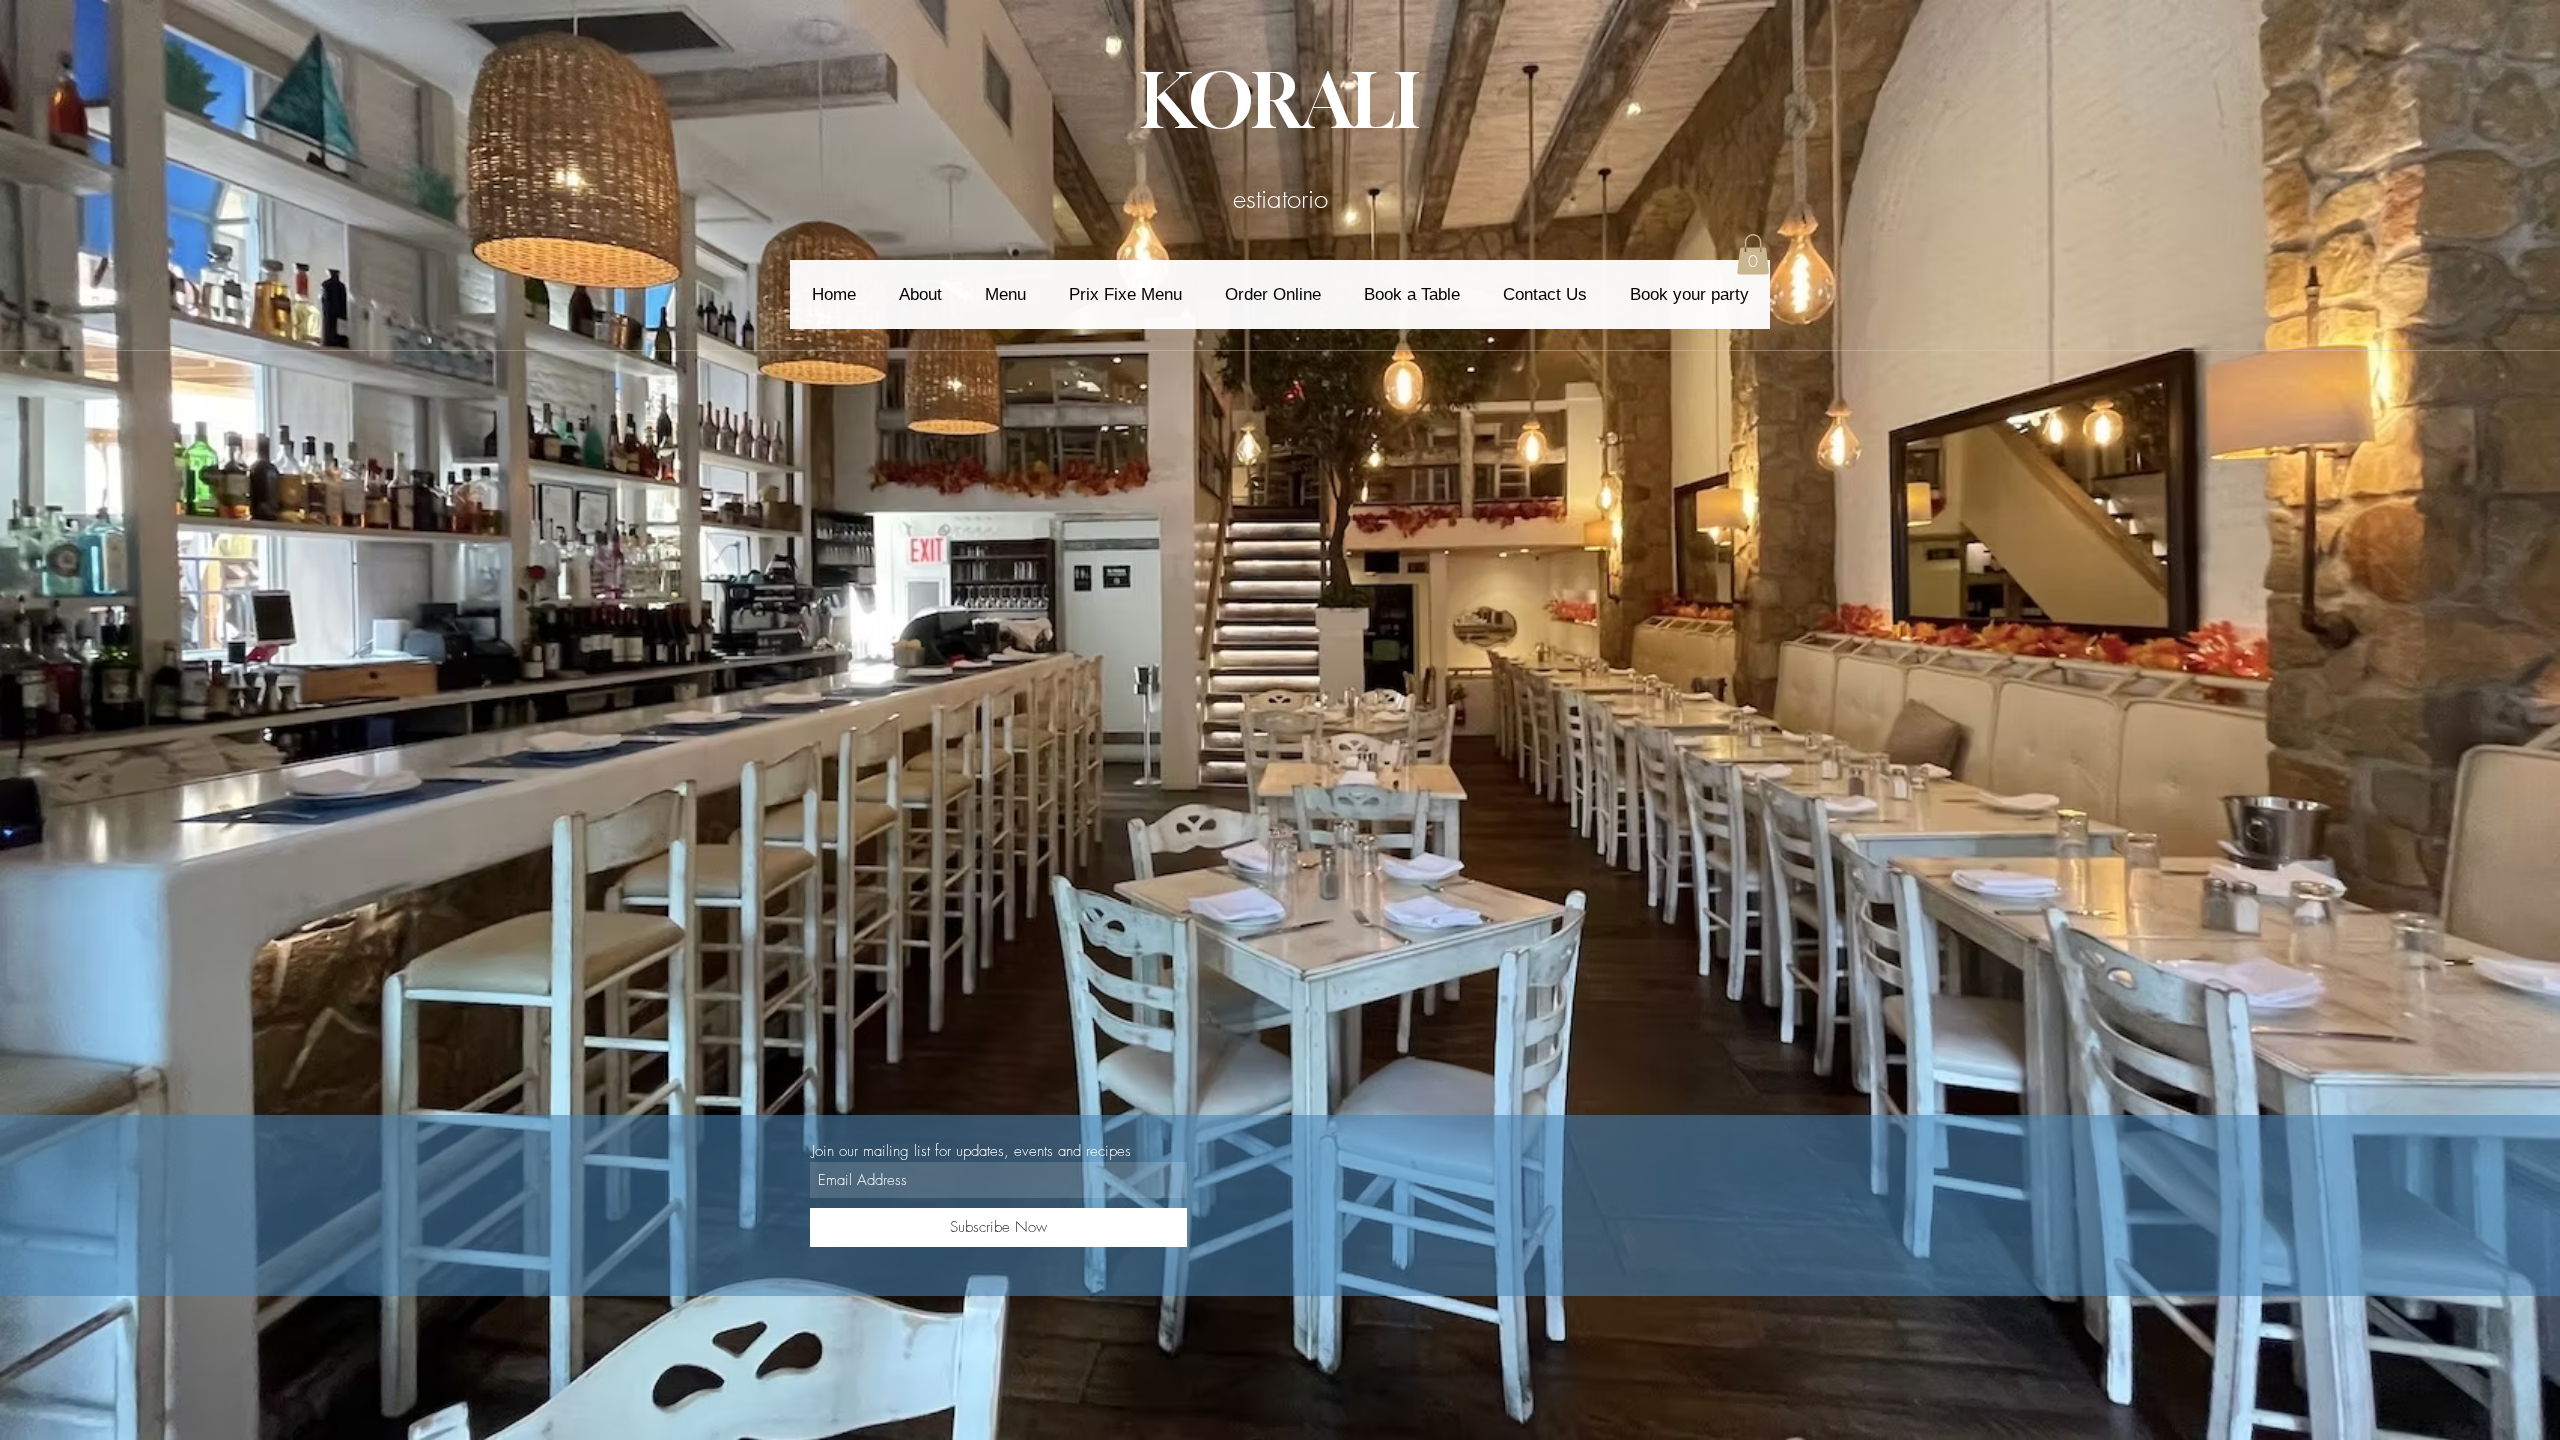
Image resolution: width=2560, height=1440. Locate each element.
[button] (1753, 254)
